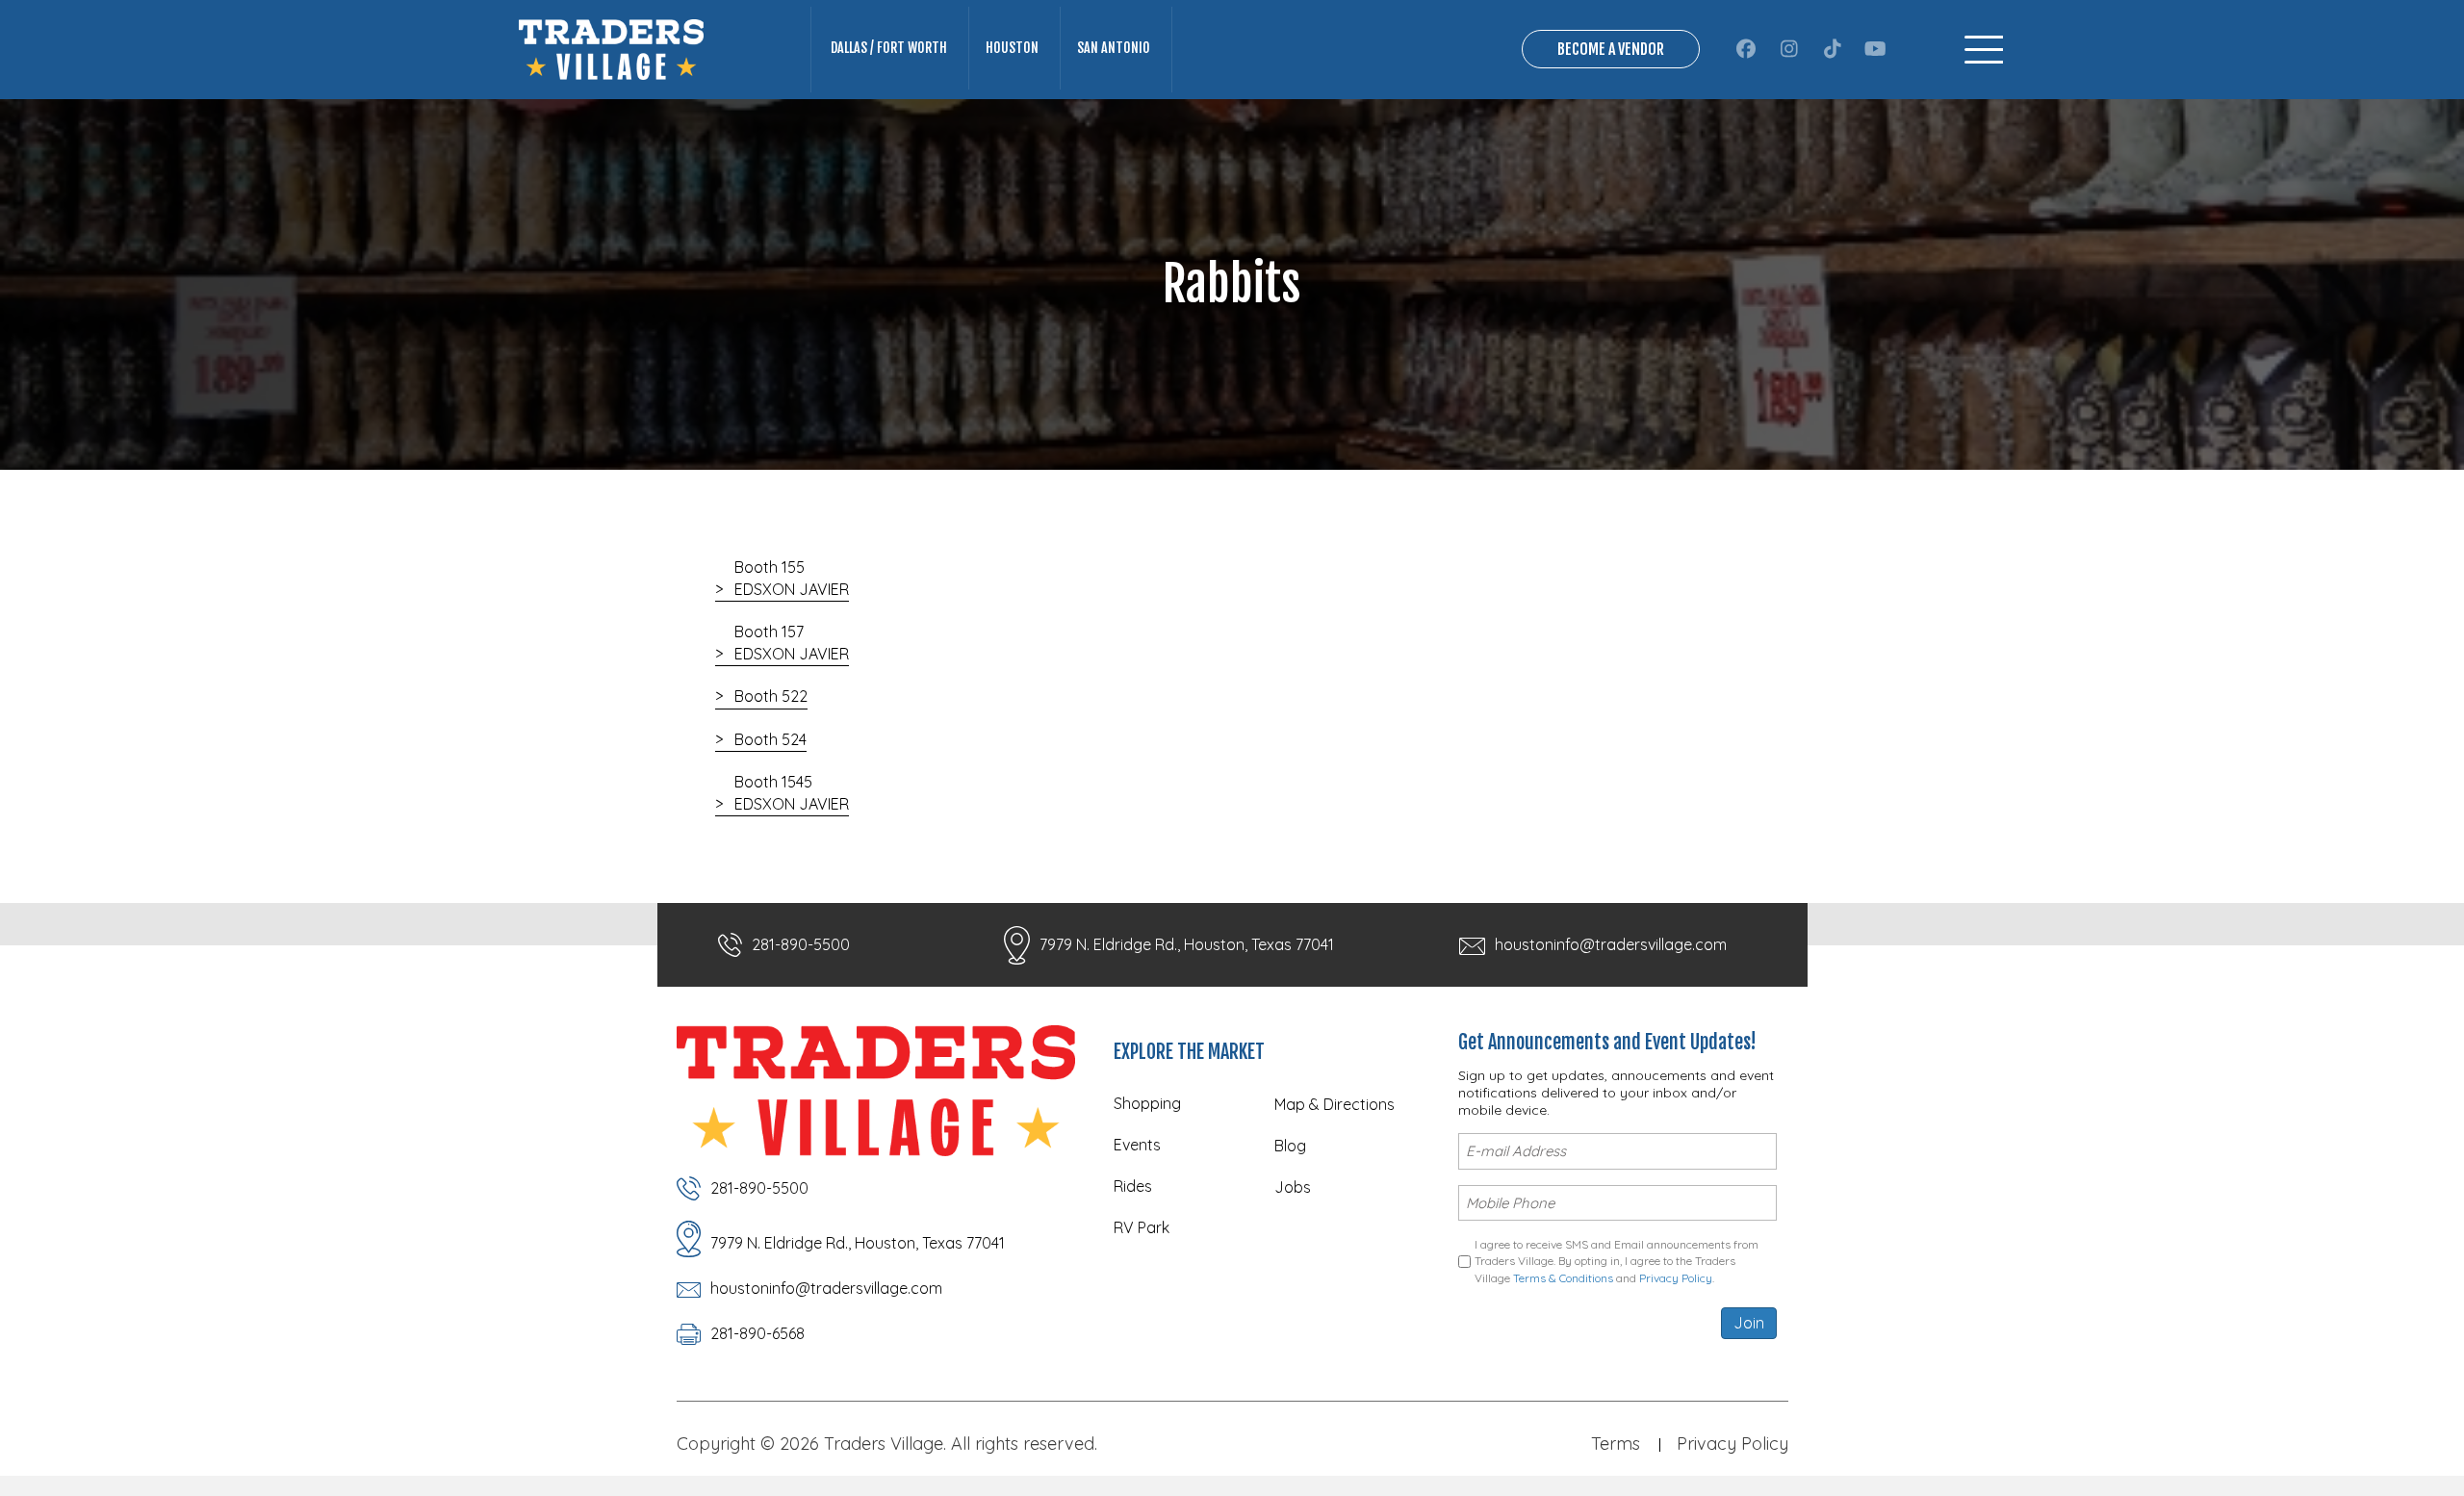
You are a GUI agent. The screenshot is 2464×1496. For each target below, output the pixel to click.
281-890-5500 (801, 944)
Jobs (1293, 1187)
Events (1137, 1145)
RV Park (1142, 1227)
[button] (1745, 49)
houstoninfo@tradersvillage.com (1611, 944)
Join (1749, 1323)
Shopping (1147, 1103)
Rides (1133, 1186)
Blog (1290, 1146)
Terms (1616, 1444)
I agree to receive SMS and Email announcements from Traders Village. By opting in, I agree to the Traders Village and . (1617, 1261)
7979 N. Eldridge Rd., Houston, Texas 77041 (1187, 944)
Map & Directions (1335, 1104)
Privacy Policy (1676, 1278)
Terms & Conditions (1563, 1278)
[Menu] (1984, 50)
